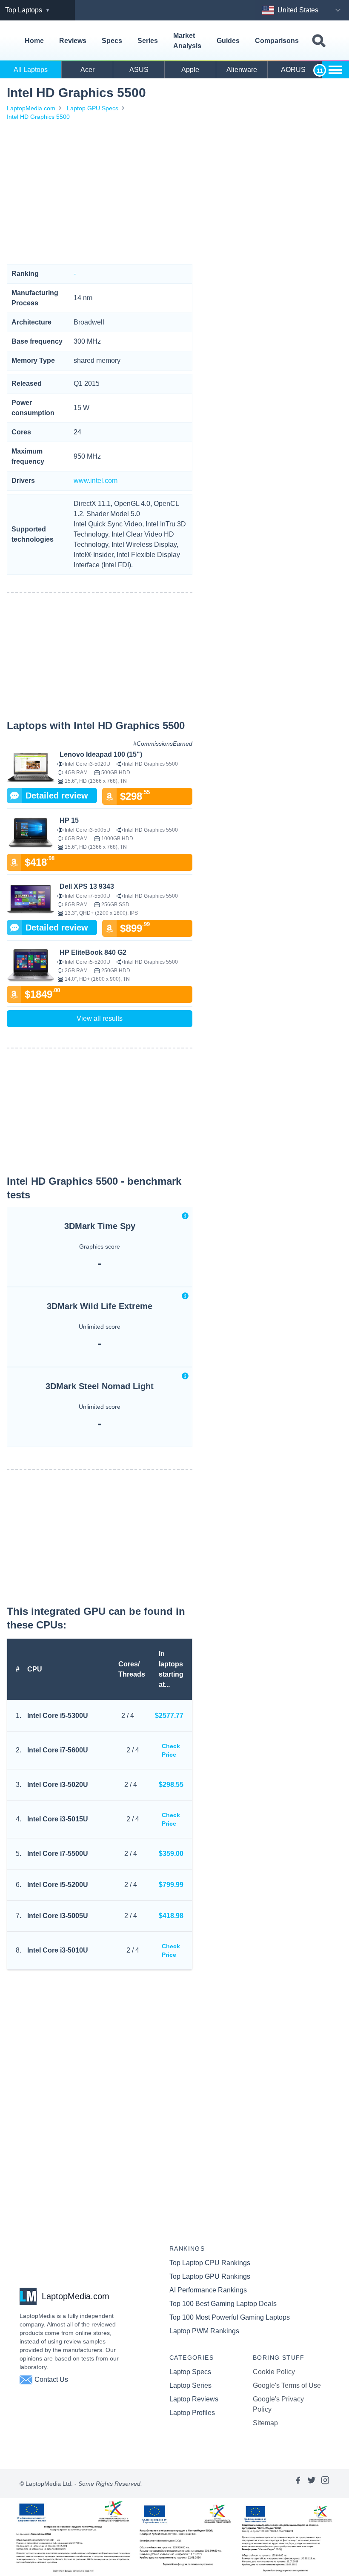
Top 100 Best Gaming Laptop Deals (223, 2304)
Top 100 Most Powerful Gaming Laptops (230, 2317)
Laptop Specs (190, 2372)
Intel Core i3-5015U (58, 1819)
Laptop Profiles (192, 2413)
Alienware (242, 70)
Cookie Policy (274, 2372)
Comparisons (277, 41)
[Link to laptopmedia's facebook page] (298, 2484)
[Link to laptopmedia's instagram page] (325, 2484)
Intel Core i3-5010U (58, 1950)
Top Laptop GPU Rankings (210, 2276)
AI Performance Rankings (208, 2290)
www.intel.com (96, 481)
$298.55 (171, 1785)
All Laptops (31, 70)
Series (148, 41)
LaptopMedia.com (31, 108)
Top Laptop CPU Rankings (210, 2263)
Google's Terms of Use (287, 2385)
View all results (100, 1018)
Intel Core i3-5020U (58, 1785)
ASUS (139, 70)
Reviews (73, 41)
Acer (87, 70)
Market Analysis (187, 41)
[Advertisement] (100, 192)
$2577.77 (169, 1716)
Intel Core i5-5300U (58, 1716)
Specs (112, 41)
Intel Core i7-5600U (58, 1750)
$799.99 (171, 1885)
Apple (190, 70)
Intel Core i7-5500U (58, 1854)
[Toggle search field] (319, 41)
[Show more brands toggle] (335, 70)
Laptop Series (190, 2385)
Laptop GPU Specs (93, 108)
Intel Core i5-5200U (58, 1885)
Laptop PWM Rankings (204, 2331)
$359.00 (171, 1854)
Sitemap (265, 2423)
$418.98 (171, 1916)
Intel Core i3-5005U (58, 1916)
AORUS (293, 70)
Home (34, 41)
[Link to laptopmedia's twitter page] (312, 2484)
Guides (228, 41)
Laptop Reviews (194, 2399)
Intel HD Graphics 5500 (38, 117)
